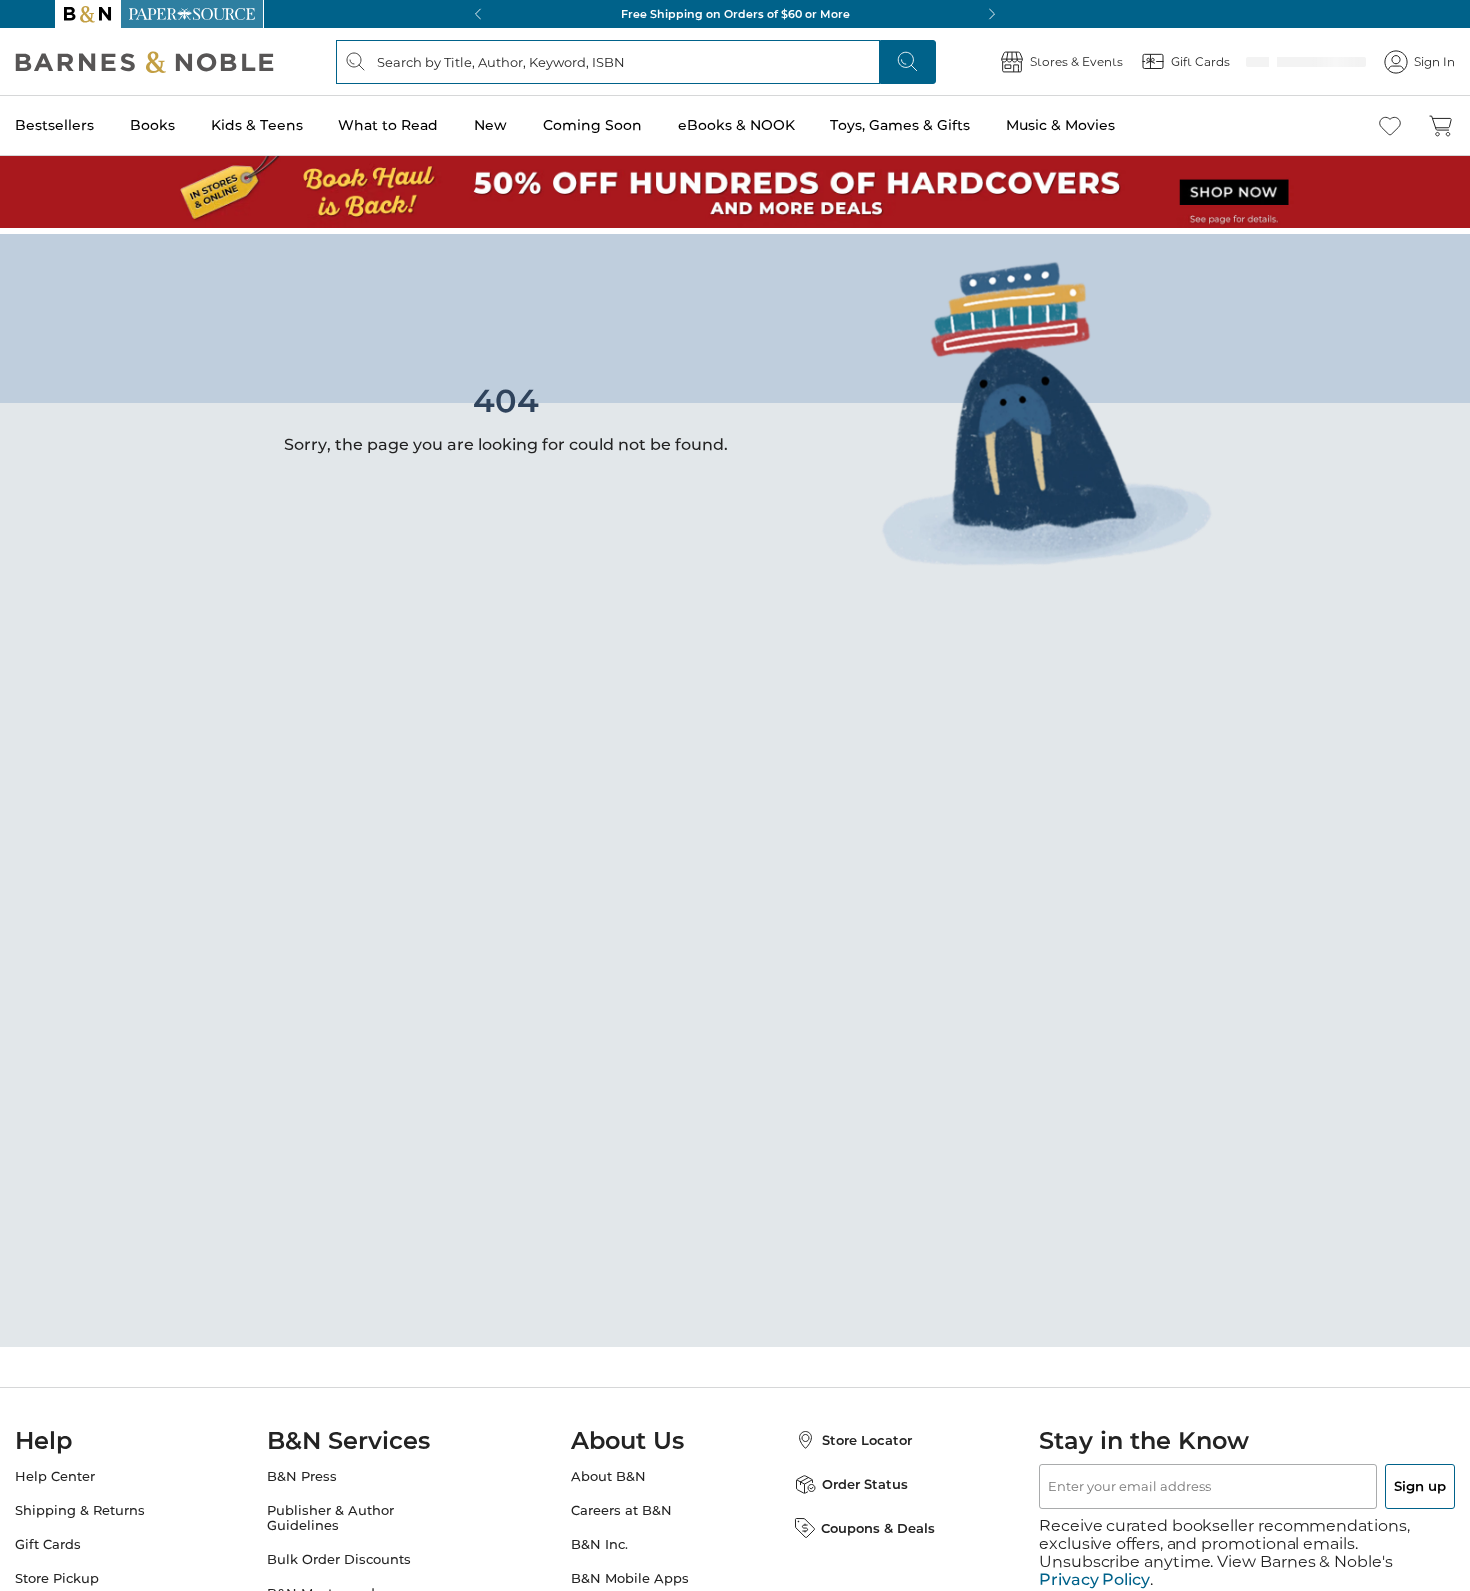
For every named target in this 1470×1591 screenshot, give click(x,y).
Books (192, 125)
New (530, 125)
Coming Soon (632, 125)
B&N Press (322, 1470)
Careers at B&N (621, 1504)
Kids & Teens (297, 125)
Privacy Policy (1094, 1556)
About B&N (608, 1470)
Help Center (95, 1470)
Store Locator (847, 1434)
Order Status (845, 1478)
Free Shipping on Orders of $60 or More (735, 14)
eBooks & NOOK (776, 125)
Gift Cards (88, 1538)
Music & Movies (1100, 125)
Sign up (1373, 1480)
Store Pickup (97, 1572)
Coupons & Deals (858, 1522)
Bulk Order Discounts (359, 1553)
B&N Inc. (599, 1538)
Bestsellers (94, 125)
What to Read (428, 125)
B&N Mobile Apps (630, 1572)
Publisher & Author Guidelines (350, 1512)
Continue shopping (359, 394)
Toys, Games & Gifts (940, 125)
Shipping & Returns (120, 1504)
